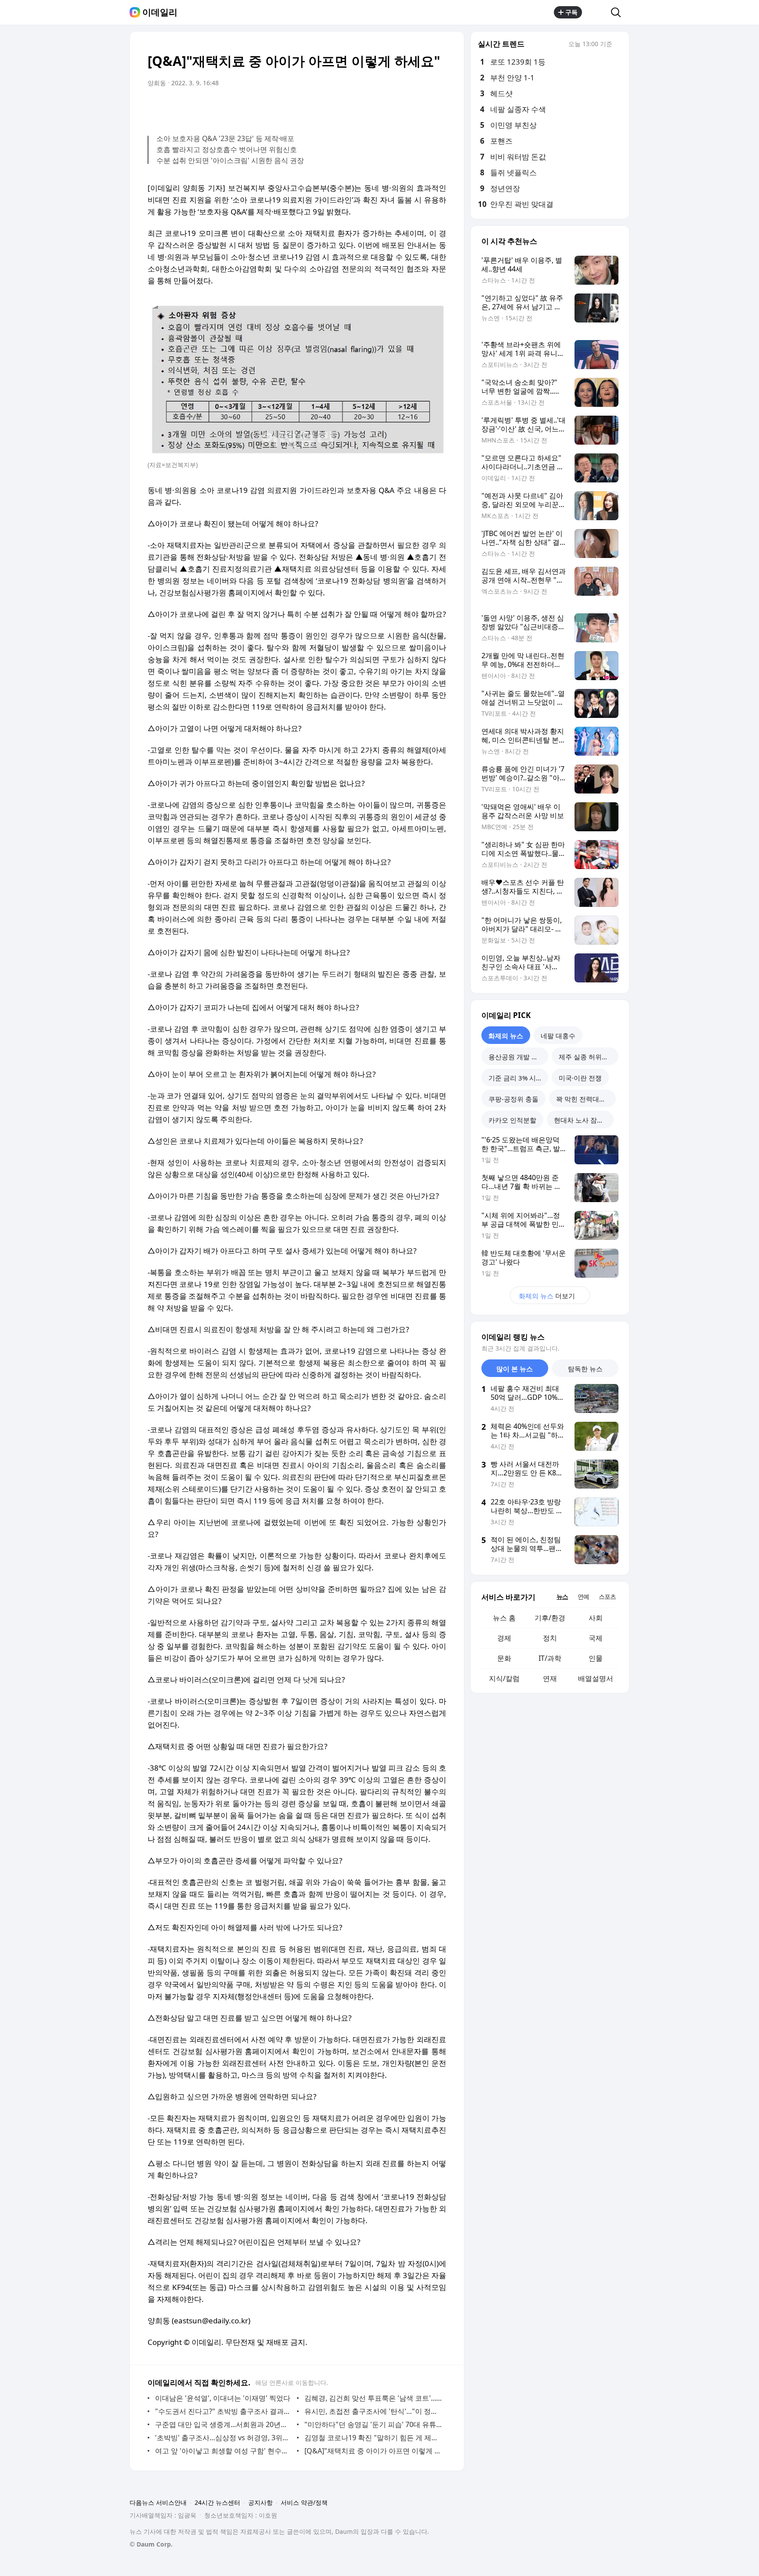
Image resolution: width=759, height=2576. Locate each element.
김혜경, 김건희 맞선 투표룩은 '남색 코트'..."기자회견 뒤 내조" (373, 2398)
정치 (550, 1638)
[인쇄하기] (437, 108)
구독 (571, 12)
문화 (504, 1658)
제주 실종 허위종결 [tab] (587, 1057)
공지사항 (260, 2502)
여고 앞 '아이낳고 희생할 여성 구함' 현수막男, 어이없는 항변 (224, 2451)
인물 (596, 1658)
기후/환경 (550, 1618)
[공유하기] (596, 12)
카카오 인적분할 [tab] (512, 1120)
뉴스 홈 (504, 1618)
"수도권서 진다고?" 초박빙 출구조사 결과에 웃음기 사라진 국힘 (224, 2411)
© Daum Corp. (151, 2544)
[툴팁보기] (618, 45)
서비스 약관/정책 (304, 2502)
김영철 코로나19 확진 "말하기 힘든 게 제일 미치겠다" (373, 2438)
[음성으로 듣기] (385, 108)
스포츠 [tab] (607, 1596)
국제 (596, 1638)
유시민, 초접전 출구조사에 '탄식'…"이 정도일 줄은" (373, 2411)
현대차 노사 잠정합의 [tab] (584, 1120)
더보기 (547, 1296)
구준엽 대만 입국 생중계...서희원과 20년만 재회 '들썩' (224, 2424)
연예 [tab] (583, 1596)
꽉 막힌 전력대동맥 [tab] (584, 1099)
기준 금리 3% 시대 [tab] (515, 1078)
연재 (550, 1678)
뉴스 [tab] (562, 1596)
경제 (504, 1638)
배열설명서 (596, 1678)
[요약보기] (367, 108)
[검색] (619, 12)
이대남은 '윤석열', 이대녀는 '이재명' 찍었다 (223, 2398)
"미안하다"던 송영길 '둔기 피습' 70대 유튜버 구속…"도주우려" (373, 2424)
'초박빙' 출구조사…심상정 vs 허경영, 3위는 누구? (224, 2438)
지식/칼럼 (504, 1678)
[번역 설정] (402, 108)
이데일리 (160, 12)
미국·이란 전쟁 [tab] (580, 1078)
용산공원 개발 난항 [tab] (517, 1057)
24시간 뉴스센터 (217, 2502)
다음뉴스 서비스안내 (158, 2502)
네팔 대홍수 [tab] (558, 1036)
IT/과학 (550, 1658)
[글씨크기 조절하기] (420, 108)
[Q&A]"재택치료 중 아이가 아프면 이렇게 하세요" (373, 2451)
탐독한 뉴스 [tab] (585, 1369)
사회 (596, 1618)
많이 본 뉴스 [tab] (515, 1369)
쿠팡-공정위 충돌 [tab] (513, 1099)
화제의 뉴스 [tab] (506, 1036)
